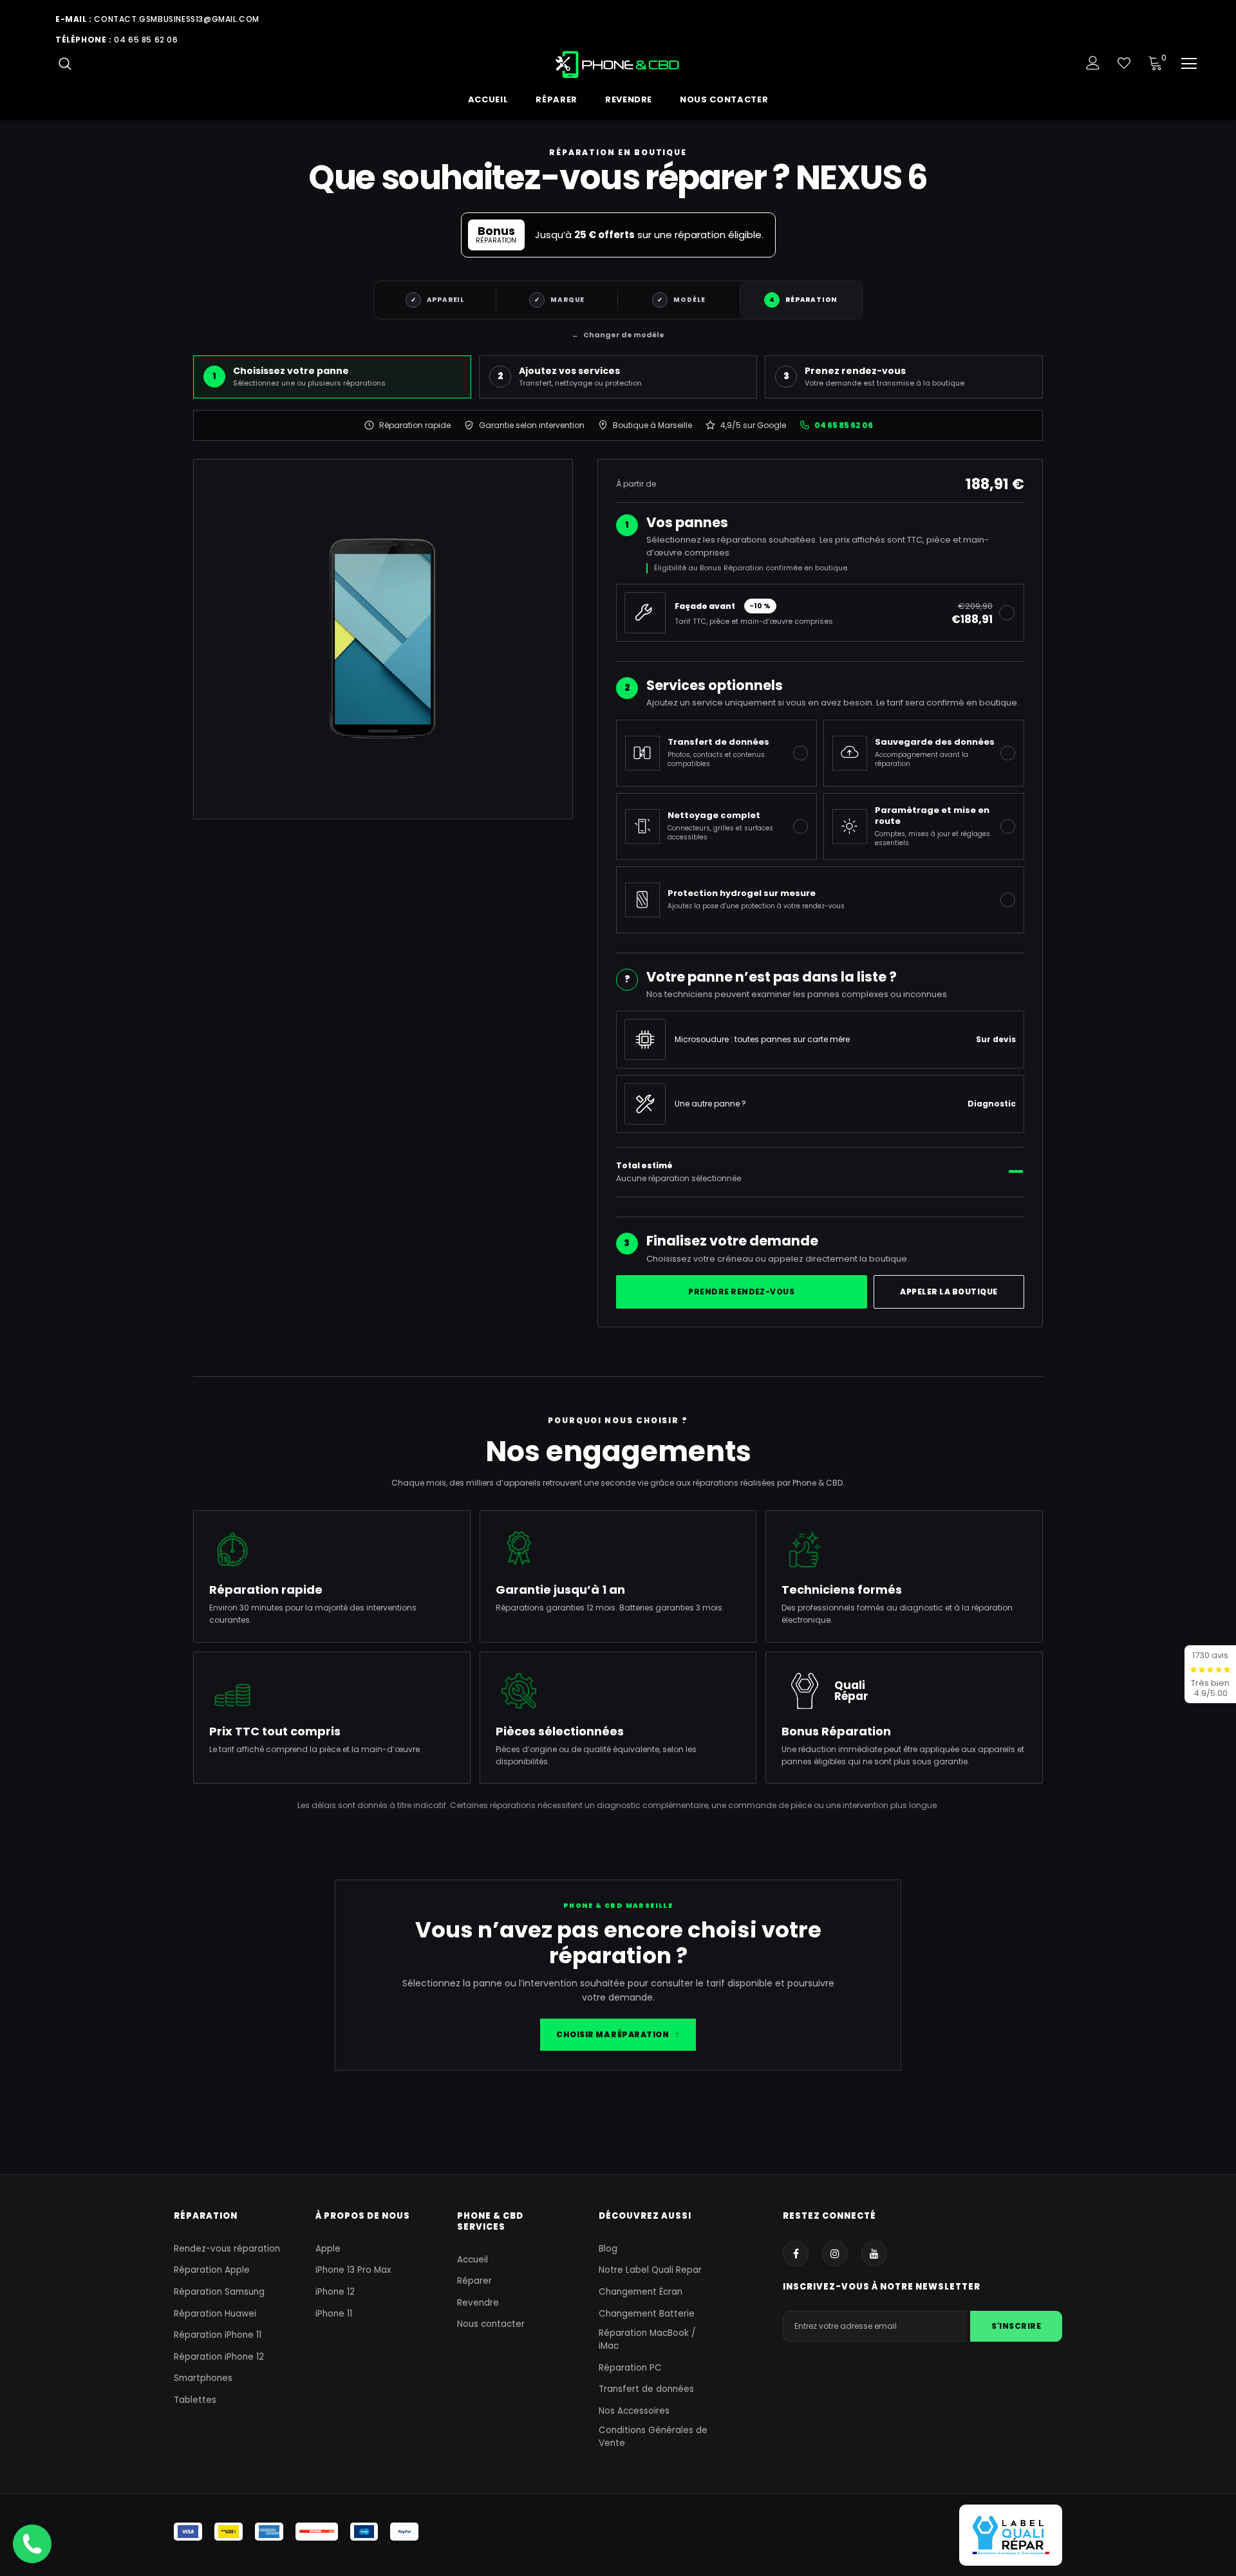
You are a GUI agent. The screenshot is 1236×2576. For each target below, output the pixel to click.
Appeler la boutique (949, 1292)
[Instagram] (835, 2254)
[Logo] (618, 64)
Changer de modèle (618, 335)
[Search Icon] (65, 63)
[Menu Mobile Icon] (1189, 64)
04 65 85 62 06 (146, 40)
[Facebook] (796, 2254)
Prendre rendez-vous (741, 1292)
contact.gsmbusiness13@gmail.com (177, 19)
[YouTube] (874, 2254)
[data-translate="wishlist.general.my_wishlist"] (1124, 63)
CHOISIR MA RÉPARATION (618, 2034)
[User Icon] (1093, 63)
